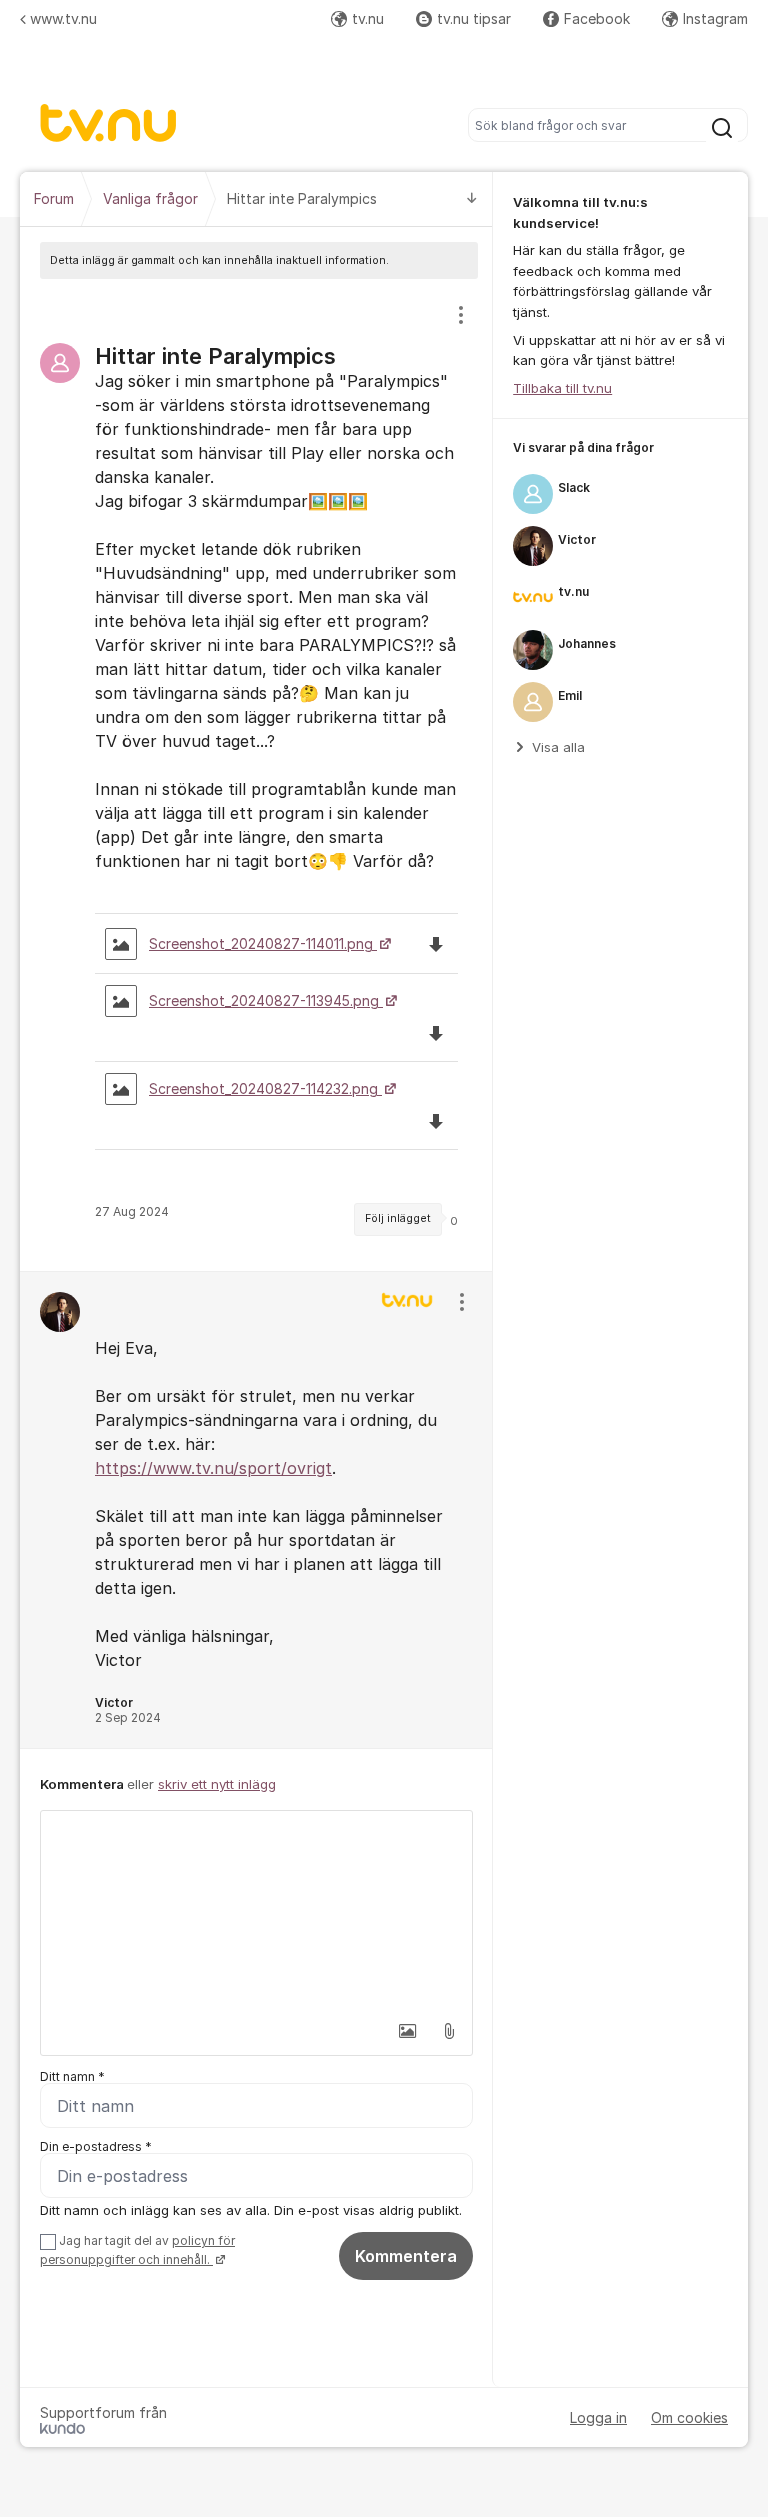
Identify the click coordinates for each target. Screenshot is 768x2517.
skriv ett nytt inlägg (217, 1784)
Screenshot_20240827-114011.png (263, 943)
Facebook (597, 18)
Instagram (715, 18)
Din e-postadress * (96, 2146)
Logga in (598, 2417)
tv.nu (368, 18)
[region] (256, 775)
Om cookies (689, 2417)
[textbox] (256, 1911)
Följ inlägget (398, 1218)
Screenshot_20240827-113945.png (266, 1000)
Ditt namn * (72, 2076)
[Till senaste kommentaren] (472, 199)
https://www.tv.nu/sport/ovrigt (213, 1468)
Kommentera (406, 2256)
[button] (407, 2031)
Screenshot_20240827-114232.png (265, 1088)
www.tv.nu (63, 18)
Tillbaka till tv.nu (562, 388)
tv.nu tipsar (474, 18)
